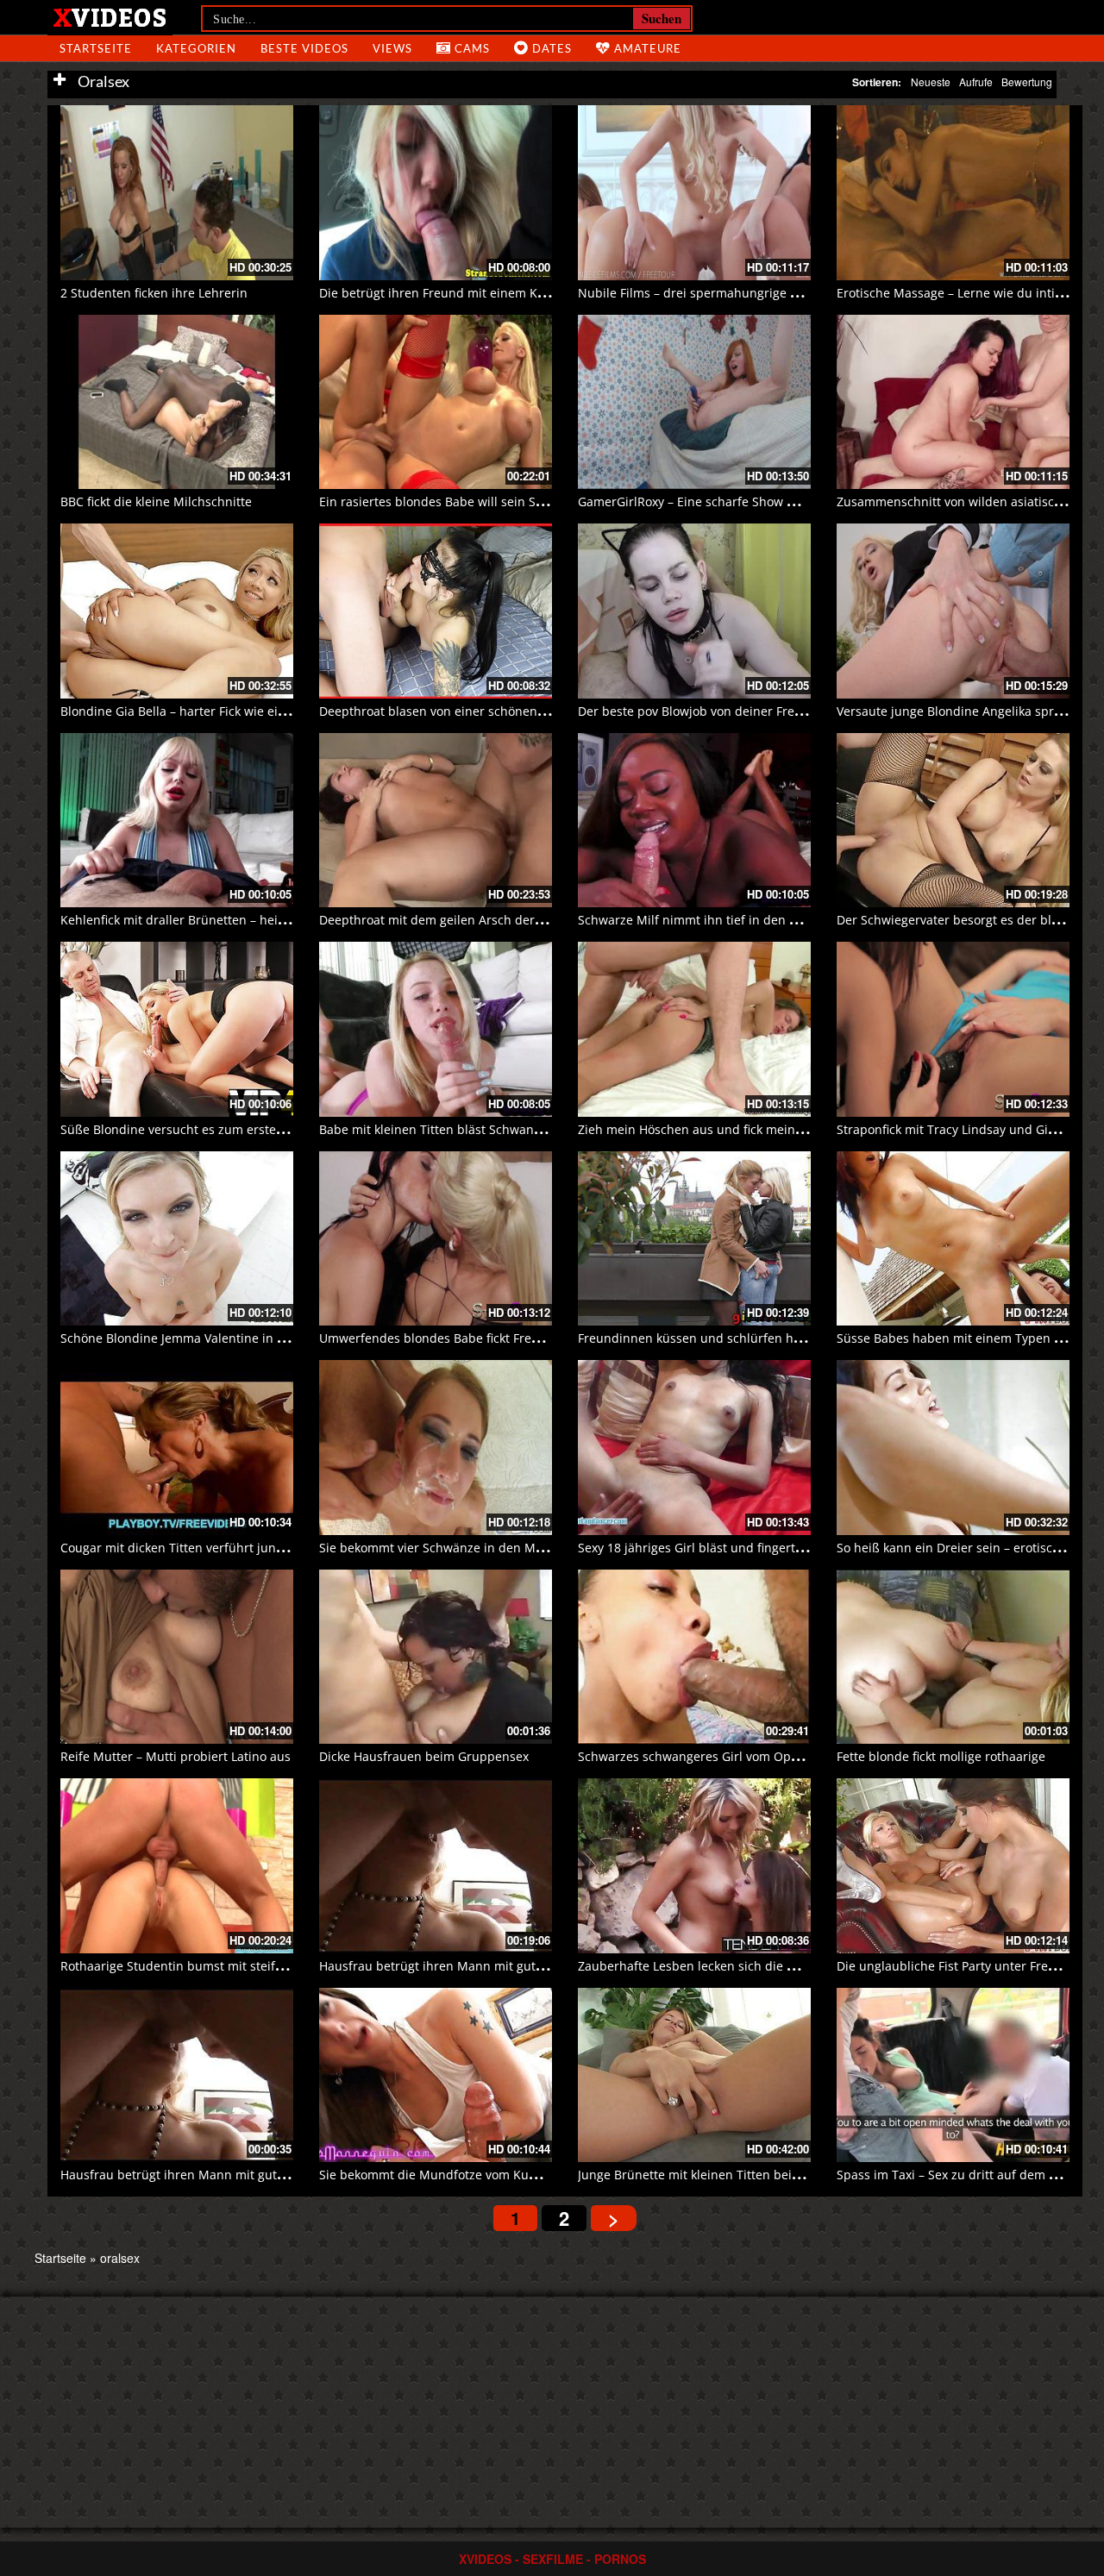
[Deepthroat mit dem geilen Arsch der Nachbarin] (436, 821)
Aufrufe (976, 81)
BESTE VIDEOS (304, 48)
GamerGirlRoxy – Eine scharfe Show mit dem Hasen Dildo (743, 501)
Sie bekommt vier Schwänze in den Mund (439, 1548)
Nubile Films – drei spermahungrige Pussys (703, 293)
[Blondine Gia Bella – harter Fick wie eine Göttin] (177, 611)
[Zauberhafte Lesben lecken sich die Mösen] (694, 1866)
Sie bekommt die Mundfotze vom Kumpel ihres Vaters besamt (498, 2175)
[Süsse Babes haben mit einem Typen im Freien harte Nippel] (953, 1239)
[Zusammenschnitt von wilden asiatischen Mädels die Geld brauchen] (953, 402)
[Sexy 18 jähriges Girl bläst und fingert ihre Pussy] (694, 1448)
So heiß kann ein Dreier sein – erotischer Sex (966, 1548)
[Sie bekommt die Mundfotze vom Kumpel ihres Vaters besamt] (436, 2075)
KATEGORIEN (196, 48)
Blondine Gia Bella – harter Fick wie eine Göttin (196, 711)
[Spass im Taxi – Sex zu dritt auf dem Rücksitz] (953, 2075)
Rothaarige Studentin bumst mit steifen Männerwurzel (219, 1966)
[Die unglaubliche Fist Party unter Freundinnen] (953, 1866)
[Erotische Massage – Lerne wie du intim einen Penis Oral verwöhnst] (953, 193)
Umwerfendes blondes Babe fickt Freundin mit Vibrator (479, 1338)
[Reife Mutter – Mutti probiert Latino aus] (177, 1657)
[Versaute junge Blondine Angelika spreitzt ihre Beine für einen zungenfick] (953, 611)
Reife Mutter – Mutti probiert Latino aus (176, 1756)
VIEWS (392, 48)
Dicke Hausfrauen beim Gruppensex (424, 1756)
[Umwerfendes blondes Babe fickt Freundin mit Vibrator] (436, 1239)
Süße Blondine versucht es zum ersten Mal (185, 1129)
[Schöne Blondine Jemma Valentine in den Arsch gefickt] (177, 1239)
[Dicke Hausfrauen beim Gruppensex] (436, 1657)
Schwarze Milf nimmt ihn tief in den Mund (701, 920)
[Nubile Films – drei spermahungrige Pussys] (694, 193)
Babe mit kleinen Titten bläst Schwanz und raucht (464, 1129)
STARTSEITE (96, 48)
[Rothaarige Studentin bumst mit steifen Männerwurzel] (177, 1866)
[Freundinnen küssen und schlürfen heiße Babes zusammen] (694, 1239)
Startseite (60, 2258)
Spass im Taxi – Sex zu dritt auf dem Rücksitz (966, 2175)
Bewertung (1027, 81)
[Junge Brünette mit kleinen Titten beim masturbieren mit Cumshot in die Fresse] (694, 2075)
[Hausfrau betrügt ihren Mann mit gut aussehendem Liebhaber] (436, 1866)
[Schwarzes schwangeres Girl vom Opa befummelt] (694, 1657)
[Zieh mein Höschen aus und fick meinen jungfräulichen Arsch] (694, 1029)
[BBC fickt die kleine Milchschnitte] (177, 402)
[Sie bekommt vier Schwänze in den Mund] (436, 1448)
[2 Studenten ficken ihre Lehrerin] (177, 193)
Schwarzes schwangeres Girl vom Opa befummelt (721, 1756)
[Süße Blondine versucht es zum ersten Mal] (177, 1029)
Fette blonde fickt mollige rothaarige (941, 1756)
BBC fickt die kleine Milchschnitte (156, 501)
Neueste (931, 81)
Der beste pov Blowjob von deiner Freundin (703, 711)
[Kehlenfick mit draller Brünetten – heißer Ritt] (177, 821)
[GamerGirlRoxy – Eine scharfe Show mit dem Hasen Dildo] (694, 402)
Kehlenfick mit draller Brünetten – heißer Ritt (191, 920)
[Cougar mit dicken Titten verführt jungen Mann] (177, 1448)
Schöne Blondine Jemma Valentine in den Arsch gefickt (218, 1338)
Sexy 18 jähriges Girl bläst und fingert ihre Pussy (718, 1548)
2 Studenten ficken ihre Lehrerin (154, 293)
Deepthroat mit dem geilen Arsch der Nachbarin (459, 920)
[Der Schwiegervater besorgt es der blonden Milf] (953, 821)
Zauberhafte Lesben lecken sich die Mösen (702, 1966)
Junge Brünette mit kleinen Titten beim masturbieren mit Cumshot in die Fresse (809, 2175)
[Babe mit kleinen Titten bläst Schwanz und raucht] (436, 1029)
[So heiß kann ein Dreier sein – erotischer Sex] (953, 1448)
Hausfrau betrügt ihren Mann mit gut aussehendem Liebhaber (501, 1966)
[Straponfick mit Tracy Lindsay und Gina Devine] (953, 1029)
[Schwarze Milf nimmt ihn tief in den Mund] (694, 821)
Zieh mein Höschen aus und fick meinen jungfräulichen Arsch (756, 1129)
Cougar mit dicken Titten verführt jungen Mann (198, 1548)
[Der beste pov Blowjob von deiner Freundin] (694, 611)
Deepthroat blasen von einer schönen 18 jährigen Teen (479, 711)
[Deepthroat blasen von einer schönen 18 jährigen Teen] (436, 611)
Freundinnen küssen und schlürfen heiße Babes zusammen (751, 1338)
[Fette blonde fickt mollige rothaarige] (953, 1657)
